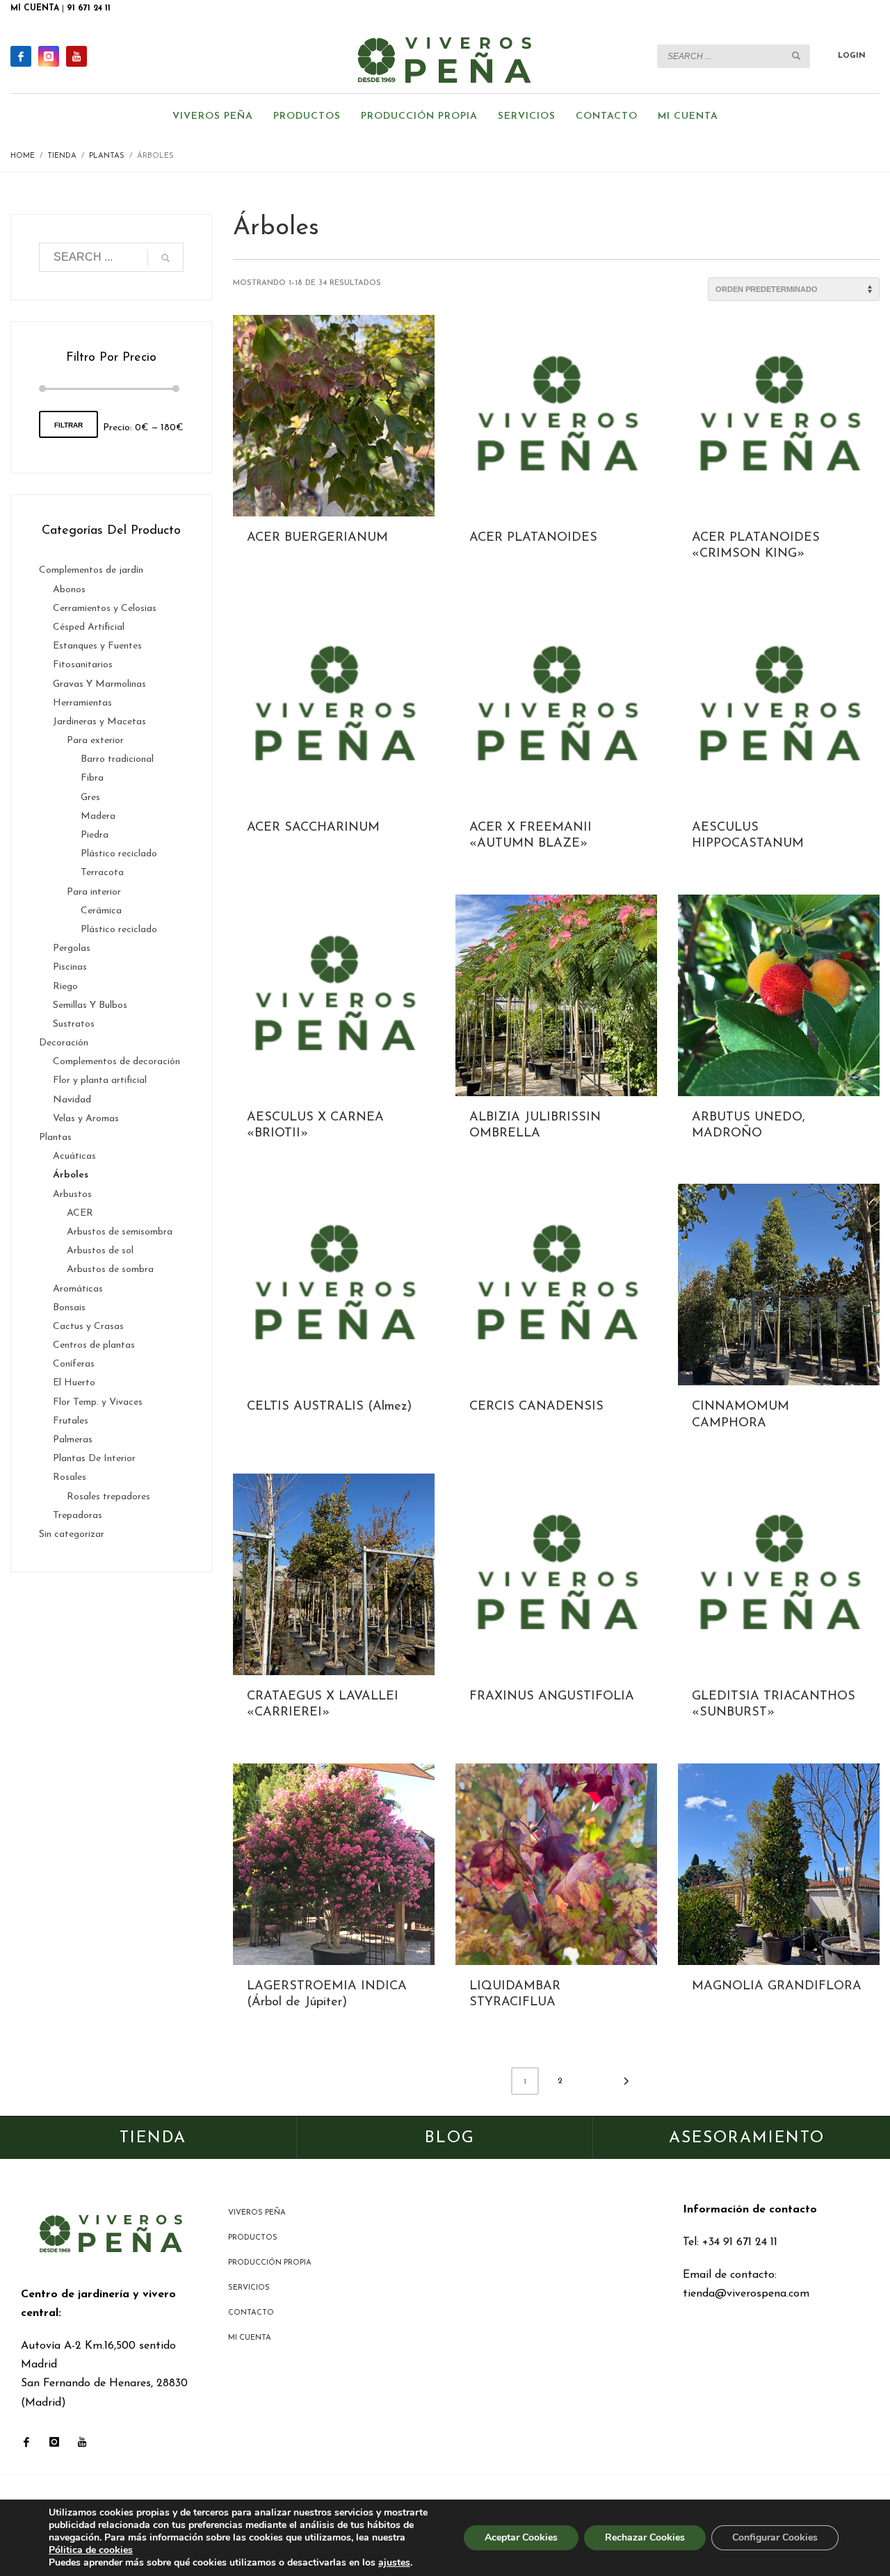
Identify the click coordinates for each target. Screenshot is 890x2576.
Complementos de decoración (116, 1062)
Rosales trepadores (108, 1497)
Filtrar (68, 425)
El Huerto (74, 1383)
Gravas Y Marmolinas (99, 684)
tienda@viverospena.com (746, 2294)
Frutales (71, 1421)
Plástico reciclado (119, 854)
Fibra (92, 778)
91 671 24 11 (89, 8)
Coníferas (74, 1364)
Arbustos (72, 1195)
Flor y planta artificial (100, 1081)
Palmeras (73, 1440)
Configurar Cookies (775, 2537)
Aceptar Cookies (521, 2537)
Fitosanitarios (83, 665)
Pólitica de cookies (91, 2550)
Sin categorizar (72, 1534)
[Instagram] (49, 56)
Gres (90, 798)
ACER (80, 1213)
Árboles (71, 1175)
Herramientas (82, 703)
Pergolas (72, 948)
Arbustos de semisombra (120, 1232)
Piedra (95, 835)
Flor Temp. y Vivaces (98, 1402)
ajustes (394, 2563)
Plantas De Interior (94, 1459)
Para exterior (95, 741)
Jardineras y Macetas (99, 722)
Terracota (102, 873)
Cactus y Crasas (88, 1327)
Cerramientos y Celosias (105, 609)
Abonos (69, 590)
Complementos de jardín (91, 570)
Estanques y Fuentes (97, 646)
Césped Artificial (89, 627)
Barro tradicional (117, 759)
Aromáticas (78, 1289)
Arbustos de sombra (110, 1270)
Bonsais (69, 1308)
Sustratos (74, 1024)
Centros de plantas (94, 1345)
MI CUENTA (35, 8)
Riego (65, 987)
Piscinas (70, 967)
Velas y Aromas (86, 1119)
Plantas (55, 1138)
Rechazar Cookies (645, 2537)
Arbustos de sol (100, 1251)
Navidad (72, 1100)
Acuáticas (74, 1156)
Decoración (64, 1043)
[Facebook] (21, 56)
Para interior (94, 892)
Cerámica (101, 911)
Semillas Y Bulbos (90, 1005)
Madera (98, 816)
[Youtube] (76, 56)
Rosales (70, 1477)
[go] (796, 56)
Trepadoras (78, 1516)
